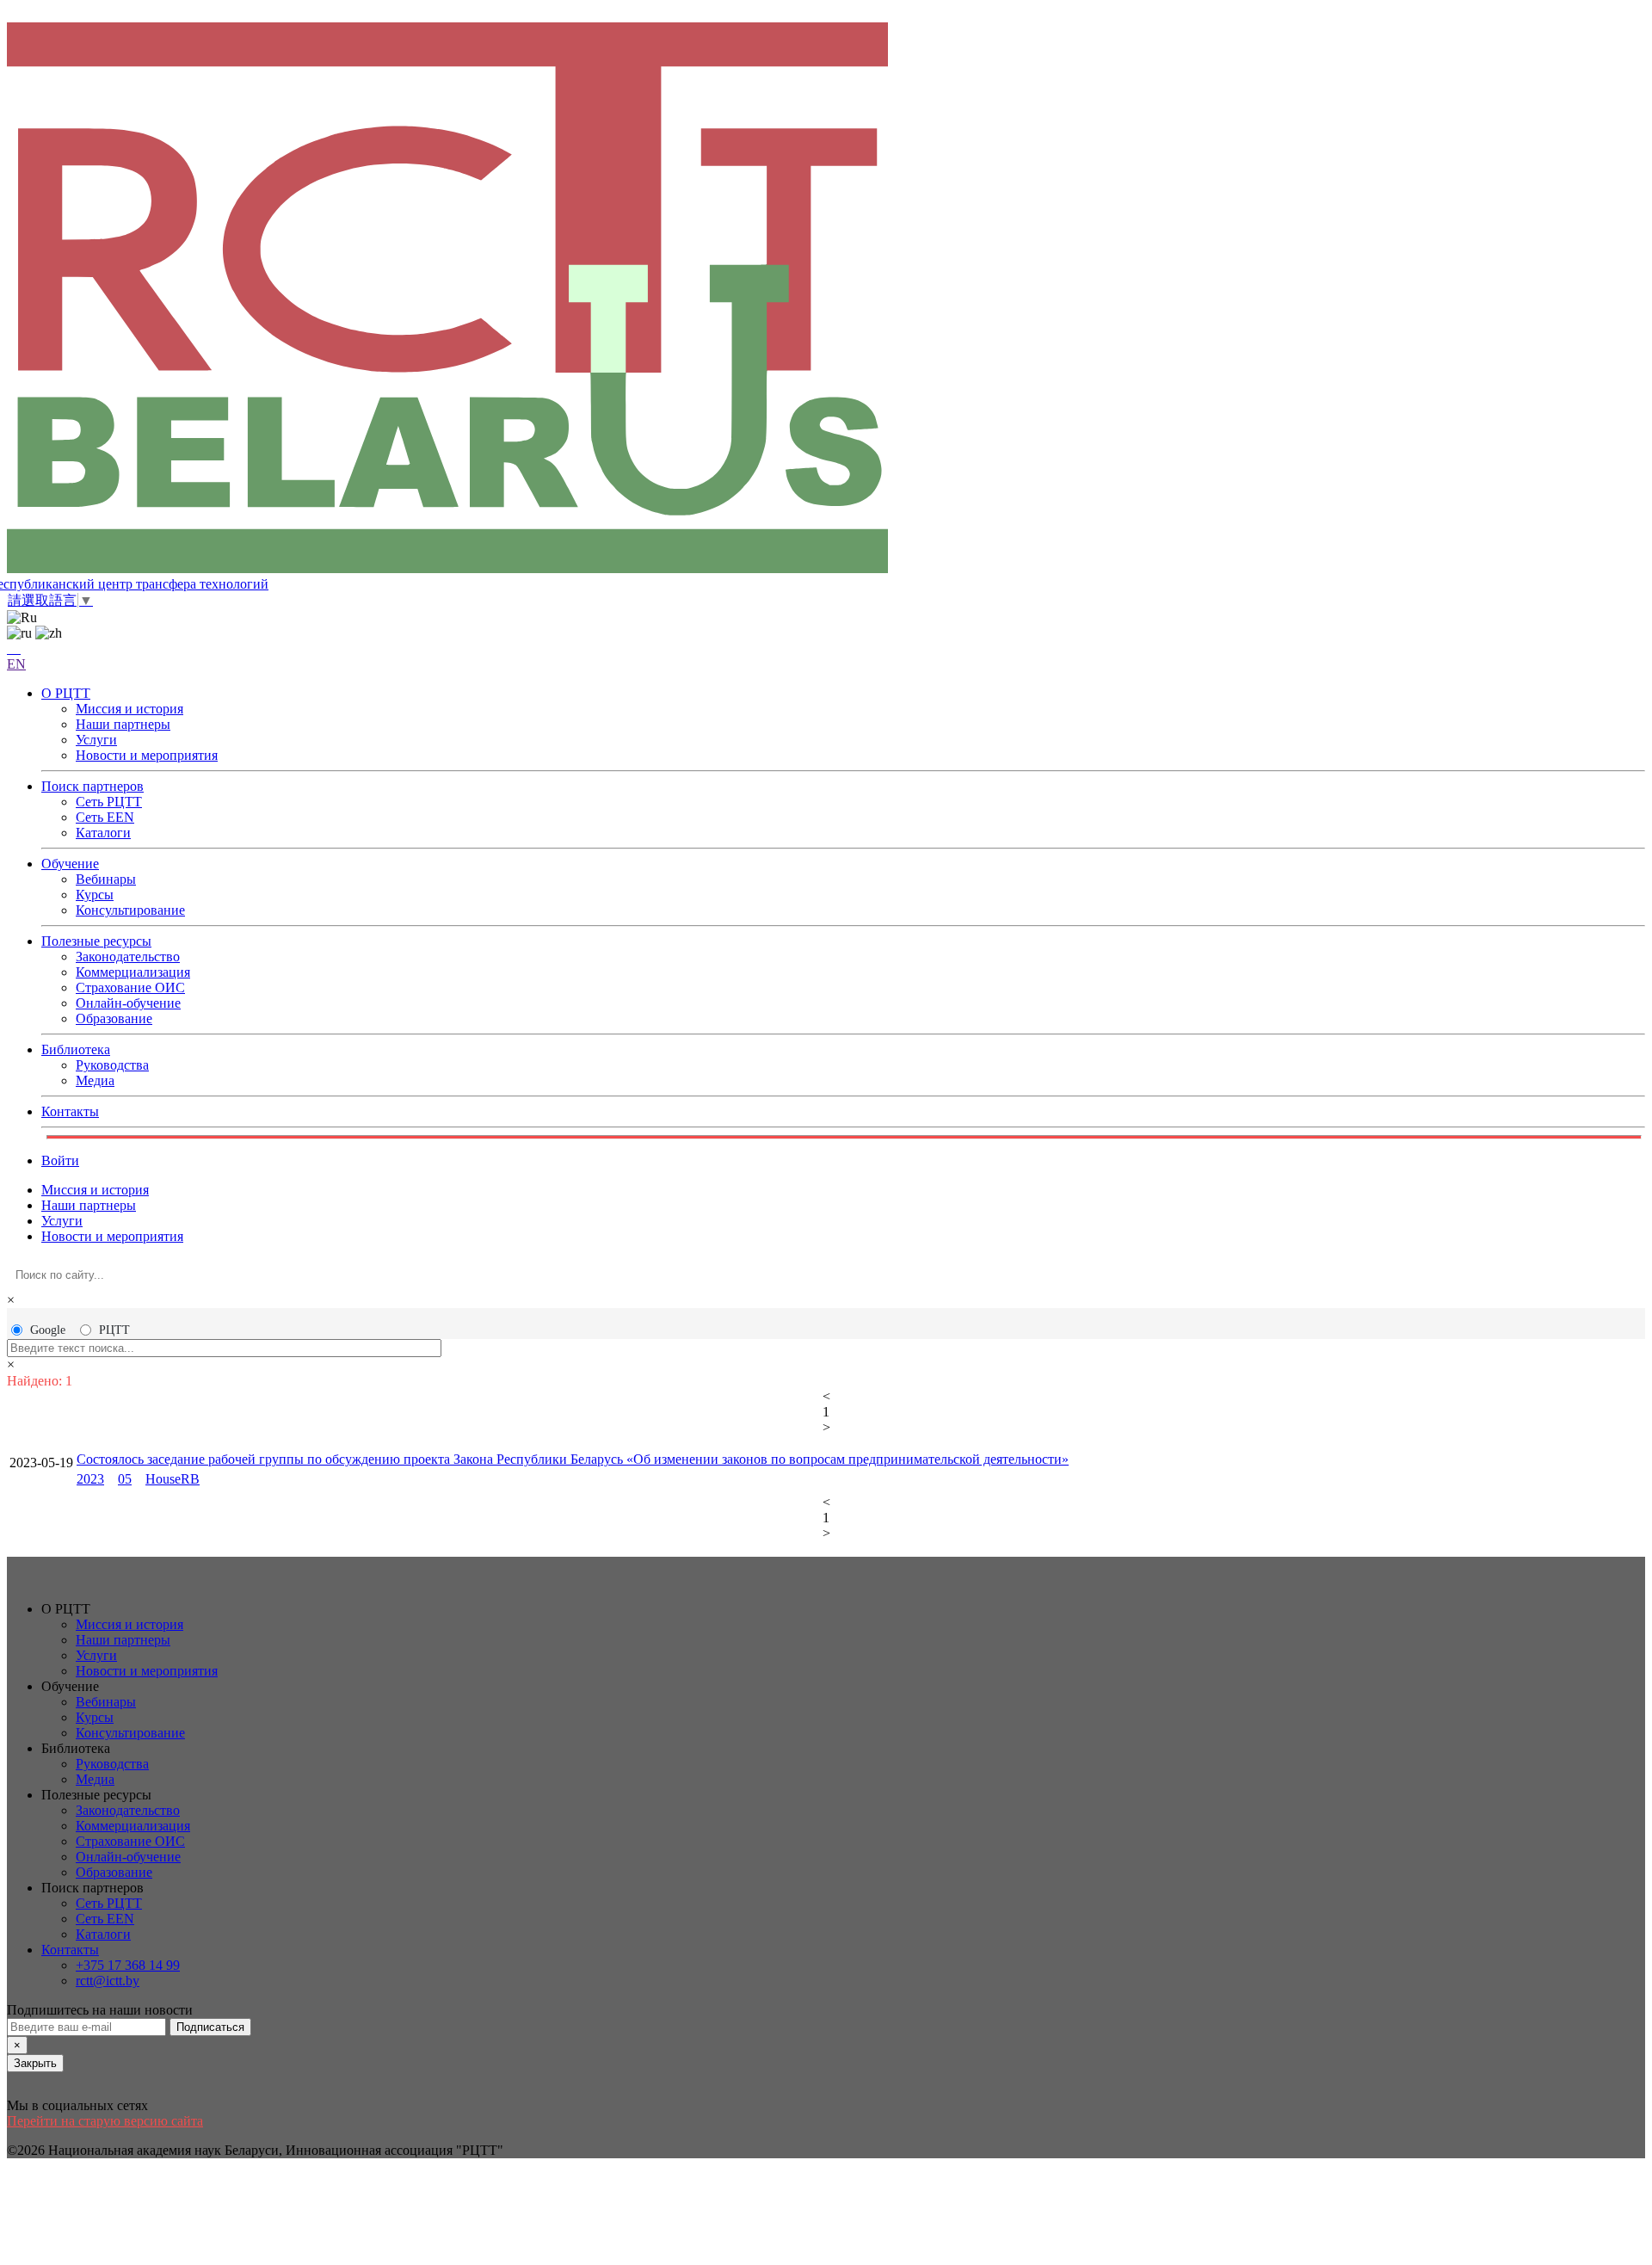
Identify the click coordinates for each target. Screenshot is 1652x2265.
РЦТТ (114, 1330)
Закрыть (35, 2063)
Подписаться (210, 2027)
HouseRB (173, 1479)
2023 (90, 1479)
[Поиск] (14, 648)
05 (125, 1479)
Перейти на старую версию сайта (105, 2121)
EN (16, 664)
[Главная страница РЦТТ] (826, 299)
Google (48, 1330)
